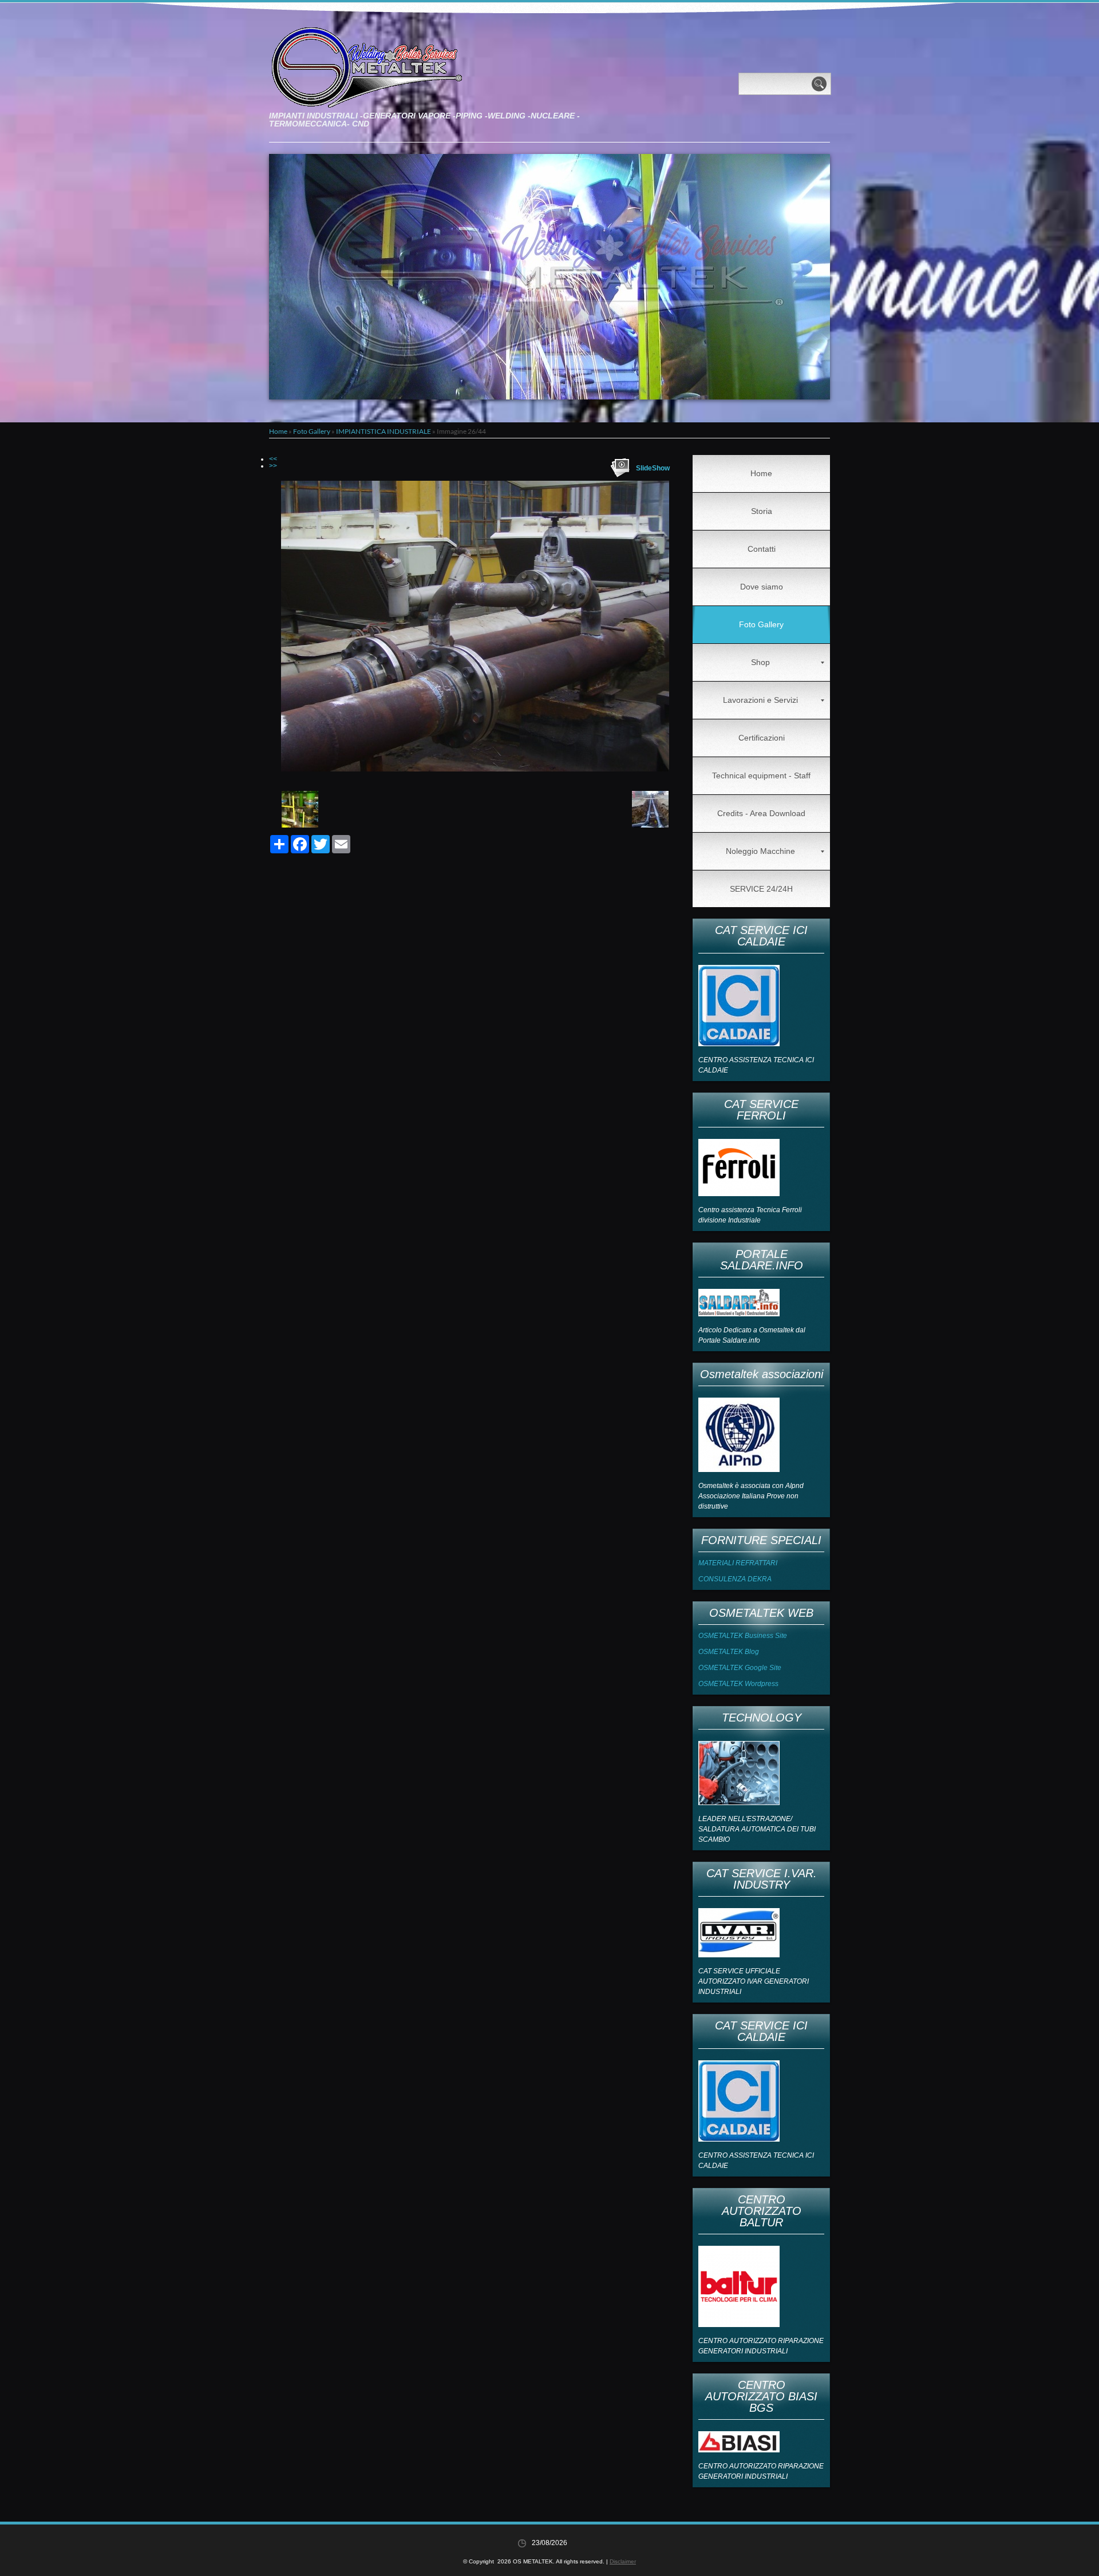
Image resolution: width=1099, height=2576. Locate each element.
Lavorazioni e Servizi (760, 700)
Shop (760, 662)
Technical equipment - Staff (761, 775)
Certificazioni (762, 738)
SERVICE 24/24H (761, 889)
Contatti (762, 549)
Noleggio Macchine (760, 851)
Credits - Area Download (761, 813)
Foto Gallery (312, 431)
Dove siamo (762, 587)
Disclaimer (623, 2561)
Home (278, 431)
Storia (762, 511)
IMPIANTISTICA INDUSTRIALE (384, 431)
